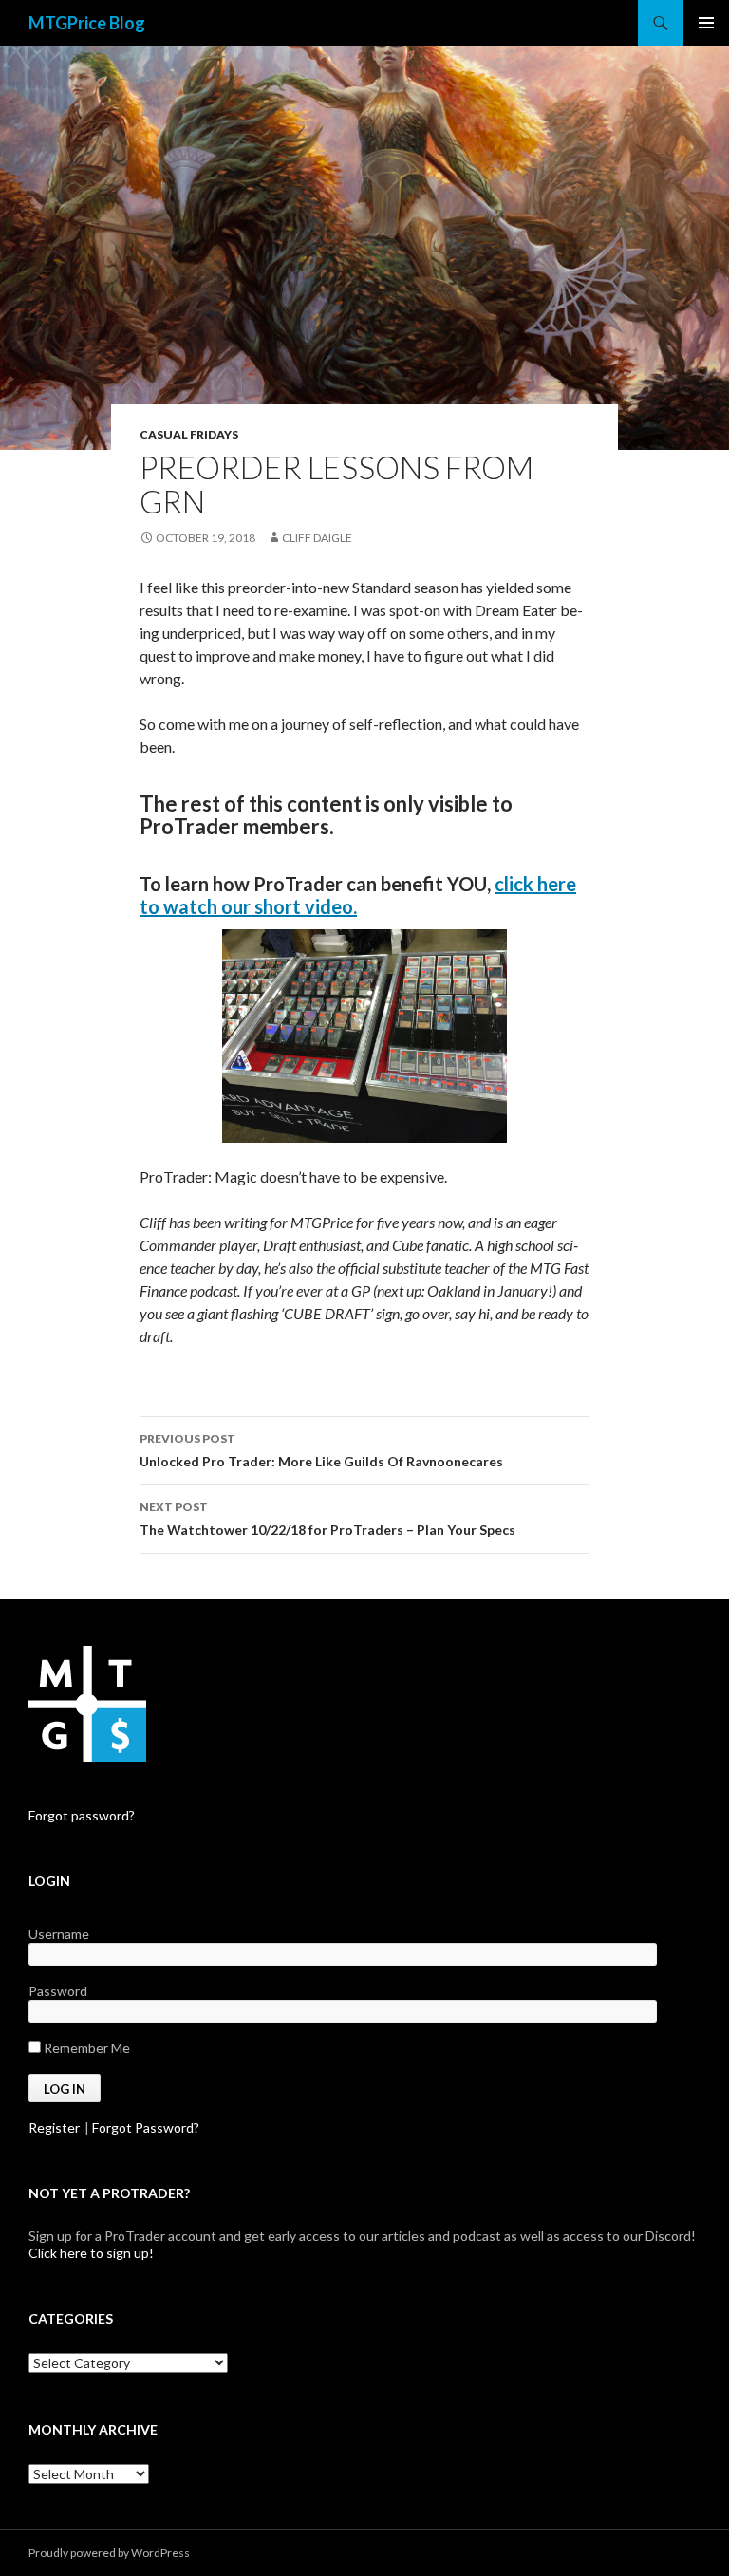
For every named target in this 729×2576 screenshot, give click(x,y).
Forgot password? (82, 1815)
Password (58, 1991)
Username (59, 1934)
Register (54, 2128)
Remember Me (85, 2048)
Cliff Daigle (317, 538)
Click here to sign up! (91, 2253)
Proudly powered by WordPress (109, 2553)
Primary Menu (706, 23)
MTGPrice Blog (87, 23)
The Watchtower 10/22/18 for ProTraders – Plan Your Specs (327, 1519)
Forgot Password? (146, 2128)
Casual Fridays (189, 434)
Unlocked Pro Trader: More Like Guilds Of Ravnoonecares (321, 1450)
